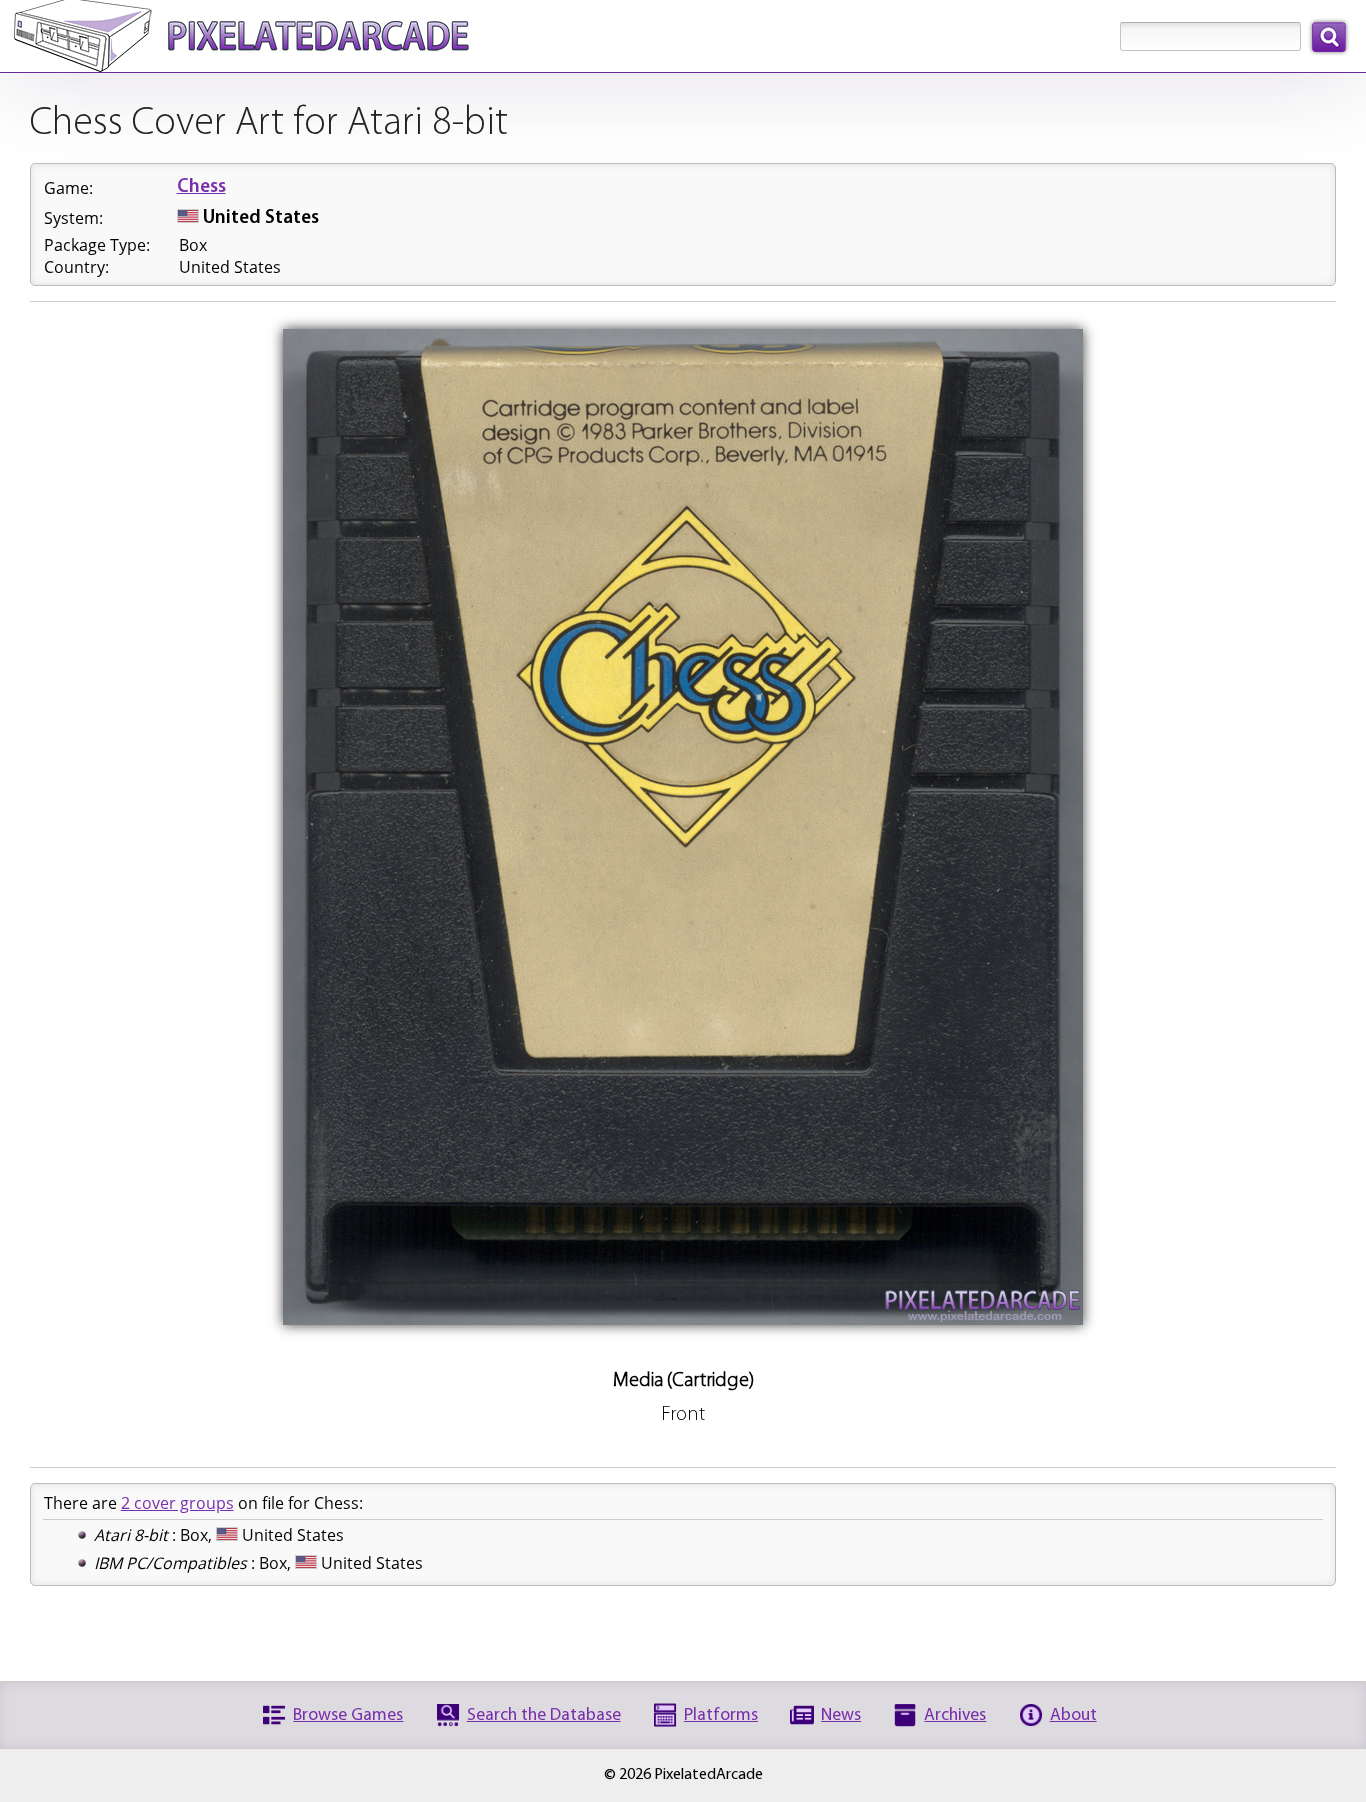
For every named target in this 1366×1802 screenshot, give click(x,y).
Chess (201, 187)
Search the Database (544, 1715)
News (841, 1715)
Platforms (721, 1715)
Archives (955, 1715)
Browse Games (348, 1715)
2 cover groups (177, 1503)
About (1073, 1715)
